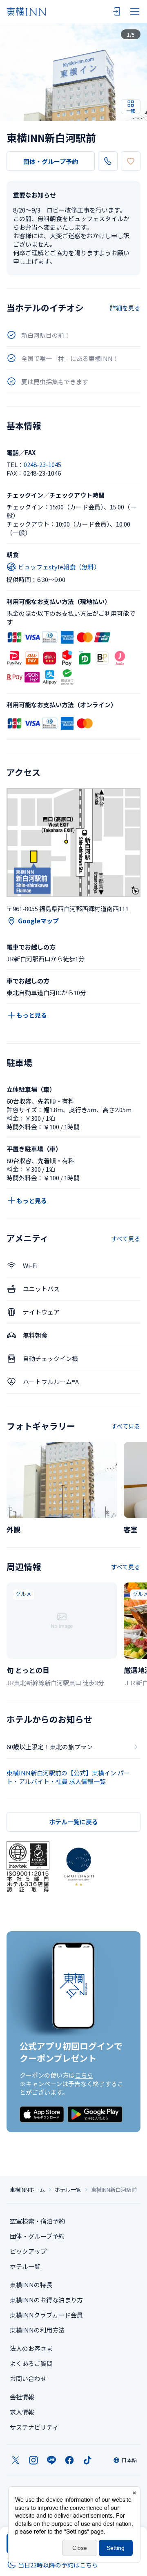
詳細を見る (125, 308)
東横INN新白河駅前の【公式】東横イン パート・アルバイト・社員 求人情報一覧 (68, 1777)
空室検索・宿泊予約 (37, 2221)
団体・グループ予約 (51, 161)
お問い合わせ (28, 2378)
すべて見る (126, 1238)
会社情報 (22, 2397)
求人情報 (22, 2412)
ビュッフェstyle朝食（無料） (59, 567)
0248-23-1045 (42, 464)
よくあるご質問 (31, 2363)
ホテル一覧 (68, 2190)
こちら (84, 2075)
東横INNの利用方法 (37, 2330)
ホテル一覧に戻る (73, 1822)
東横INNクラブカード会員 (46, 2315)
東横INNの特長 (31, 2285)
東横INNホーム (27, 2190)
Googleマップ (38, 921)
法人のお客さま (31, 2348)
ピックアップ (28, 2251)
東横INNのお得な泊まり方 (46, 2300)
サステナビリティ (34, 2427)
